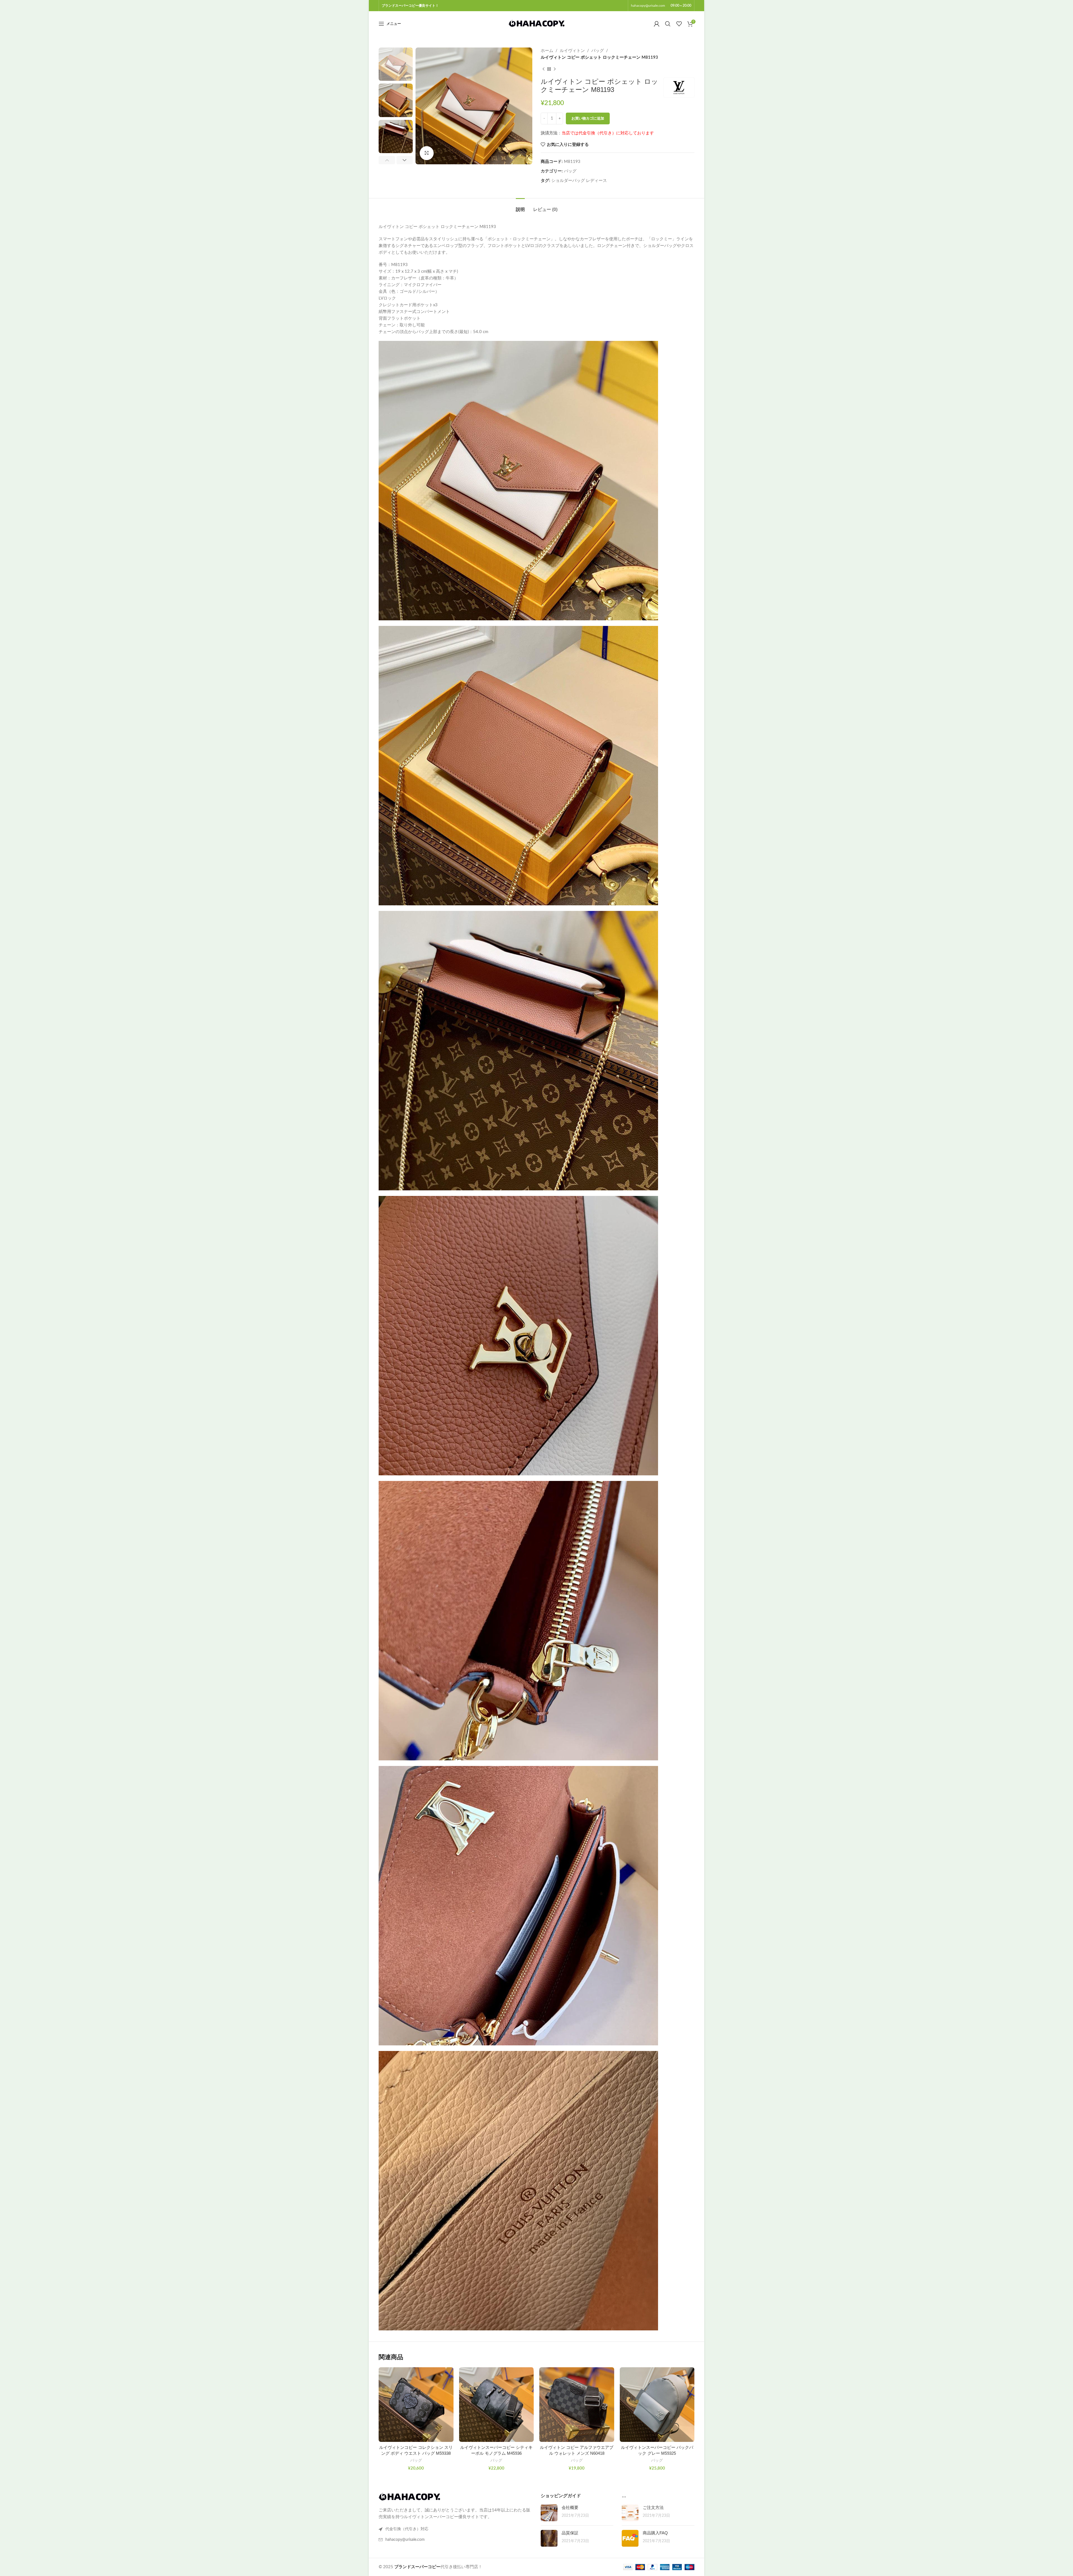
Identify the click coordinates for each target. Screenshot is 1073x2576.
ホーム (547, 51)
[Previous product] (543, 69)
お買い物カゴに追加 (588, 119)
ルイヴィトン (572, 51)
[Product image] (416, 2405)
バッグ (598, 51)
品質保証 (570, 2533)
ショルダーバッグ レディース (579, 181)
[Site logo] (536, 24)
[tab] (520, 207)
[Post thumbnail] (549, 2513)
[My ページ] (657, 24)
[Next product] (555, 69)
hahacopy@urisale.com (648, 6)
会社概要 (570, 2507)
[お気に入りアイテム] (679, 24)
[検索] (668, 24)
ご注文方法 (653, 2507)
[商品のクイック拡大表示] (427, 153)
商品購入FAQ (655, 2533)
